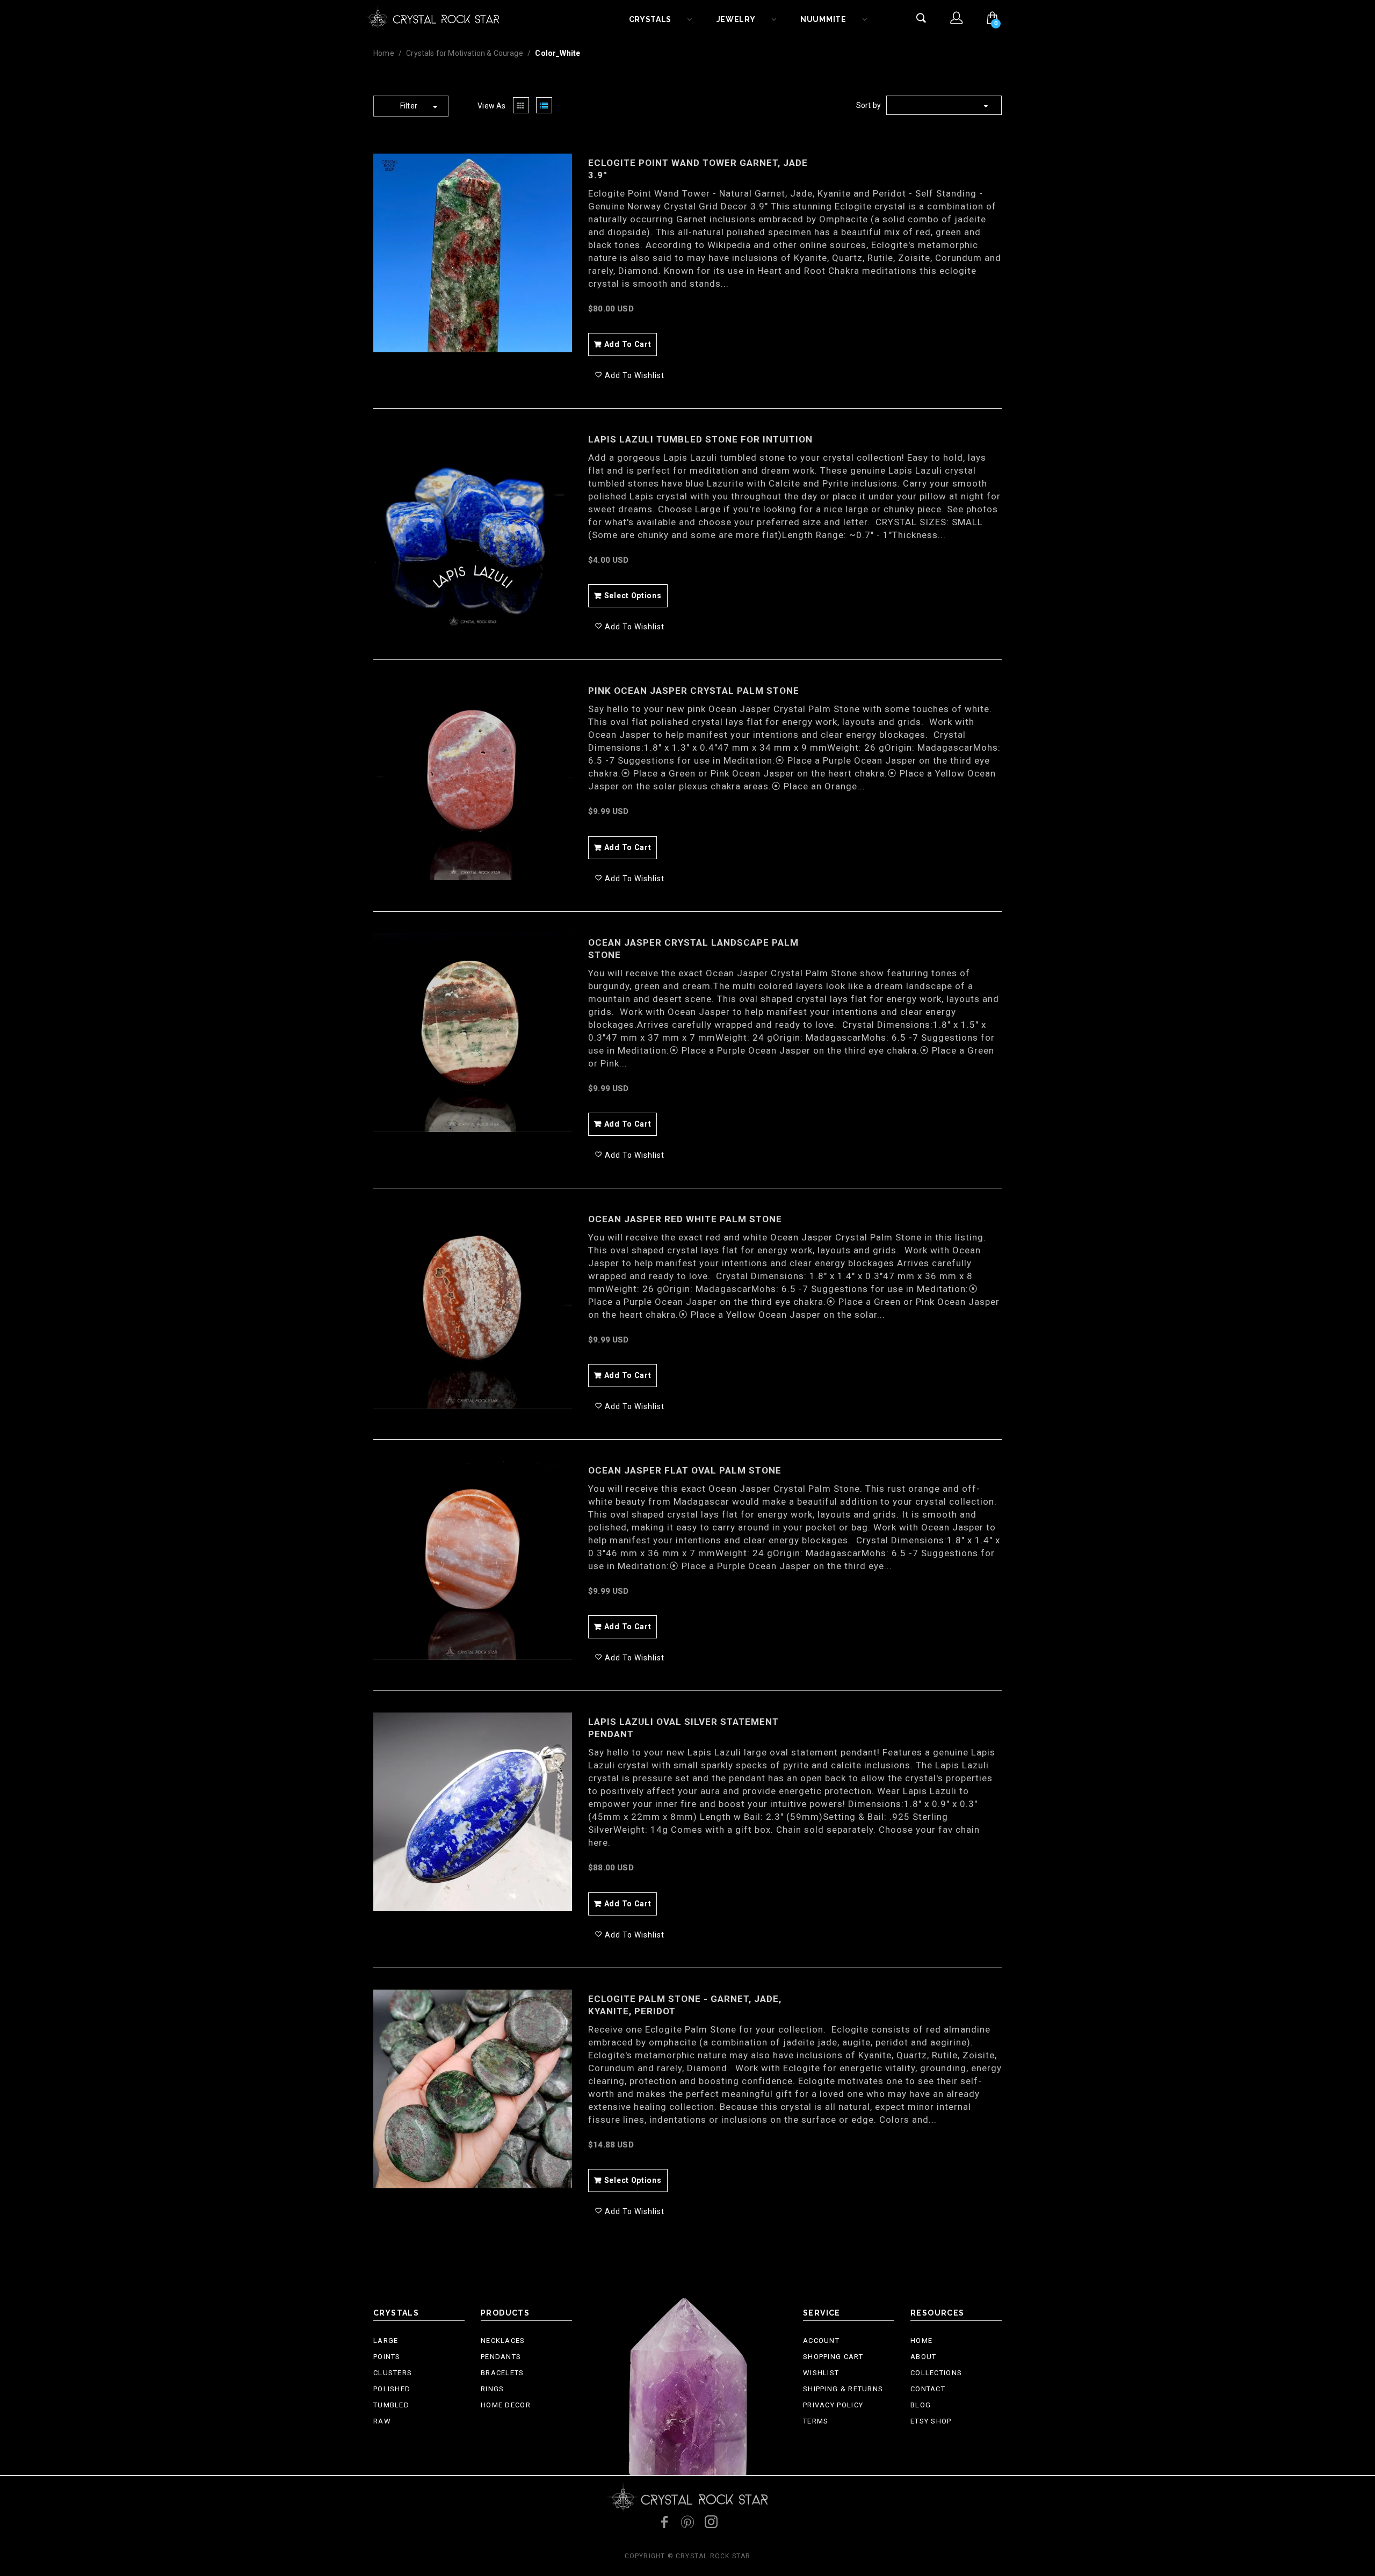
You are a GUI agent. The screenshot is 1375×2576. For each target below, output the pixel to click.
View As (491, 106)
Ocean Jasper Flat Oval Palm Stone (685, 1470)
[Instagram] (711, 2522)
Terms (816, 2421)
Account (821, 2341)
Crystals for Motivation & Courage (465, 53)
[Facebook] (664, 2522)
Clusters (393, 2373)
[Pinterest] (687, 2522)
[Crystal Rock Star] (432, 16)
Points (387, 2357)
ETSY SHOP (931, 2421)
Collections (936, 2373)
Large (386, 2341)
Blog (921, 2405)
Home (384, 53)
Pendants (501, 2357)
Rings (493, 2389)
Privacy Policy (833, 2405)
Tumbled (391, 2405)
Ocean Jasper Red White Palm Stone (685, 1219)
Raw (382, 2421)
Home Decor (506, 2405)
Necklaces (503, 2341)
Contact (928, 2389)
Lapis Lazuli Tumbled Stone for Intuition (700, 439)
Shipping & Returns (843, 2389)
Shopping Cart (833, 2357)
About (924, 2357)
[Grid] (521, 106)
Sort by (869, 105)
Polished (392, 2389)
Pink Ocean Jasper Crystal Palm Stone (694, 691)
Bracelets (502, 2373)
